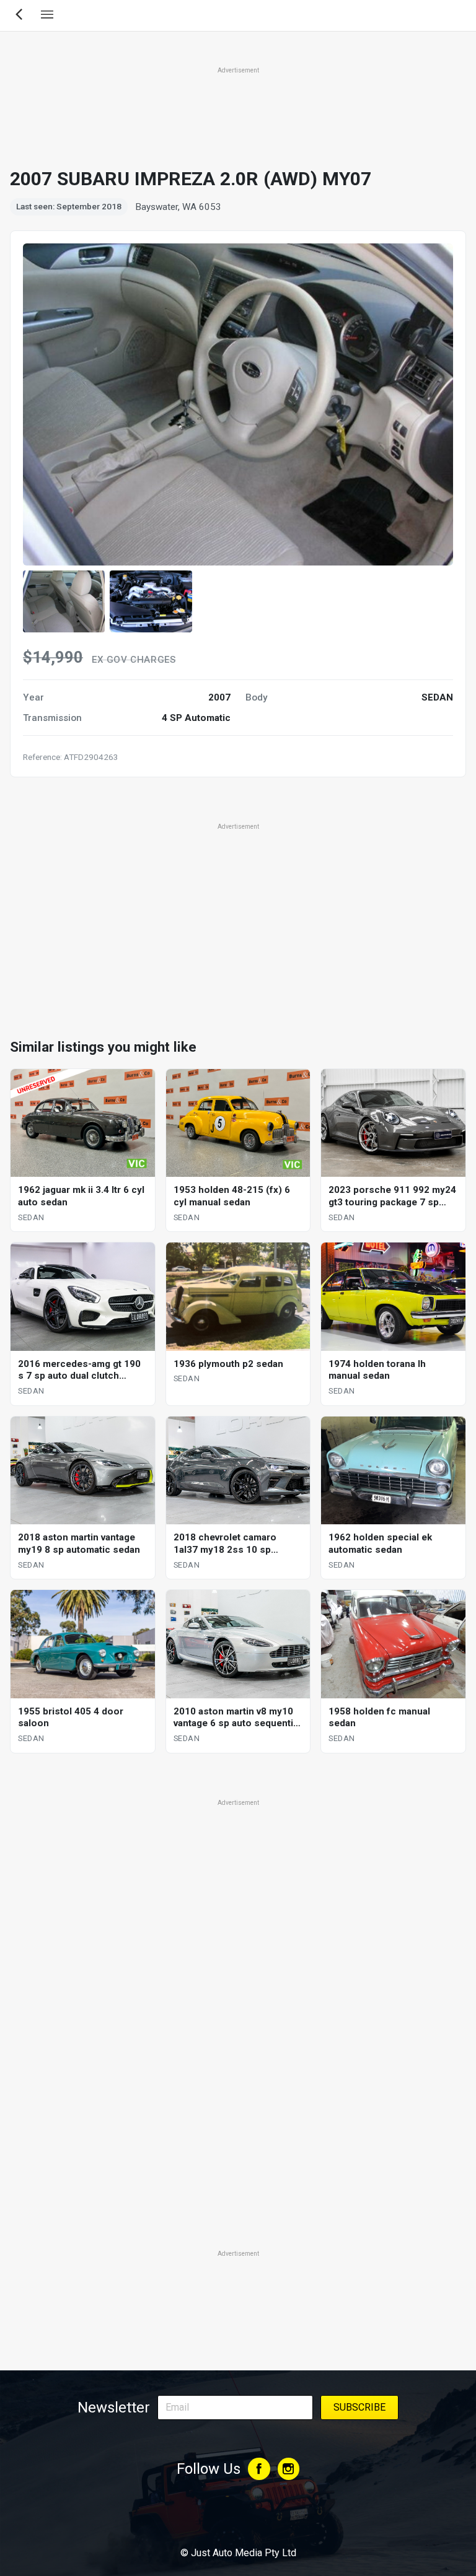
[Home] (238, 2519)
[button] (64, 601)
